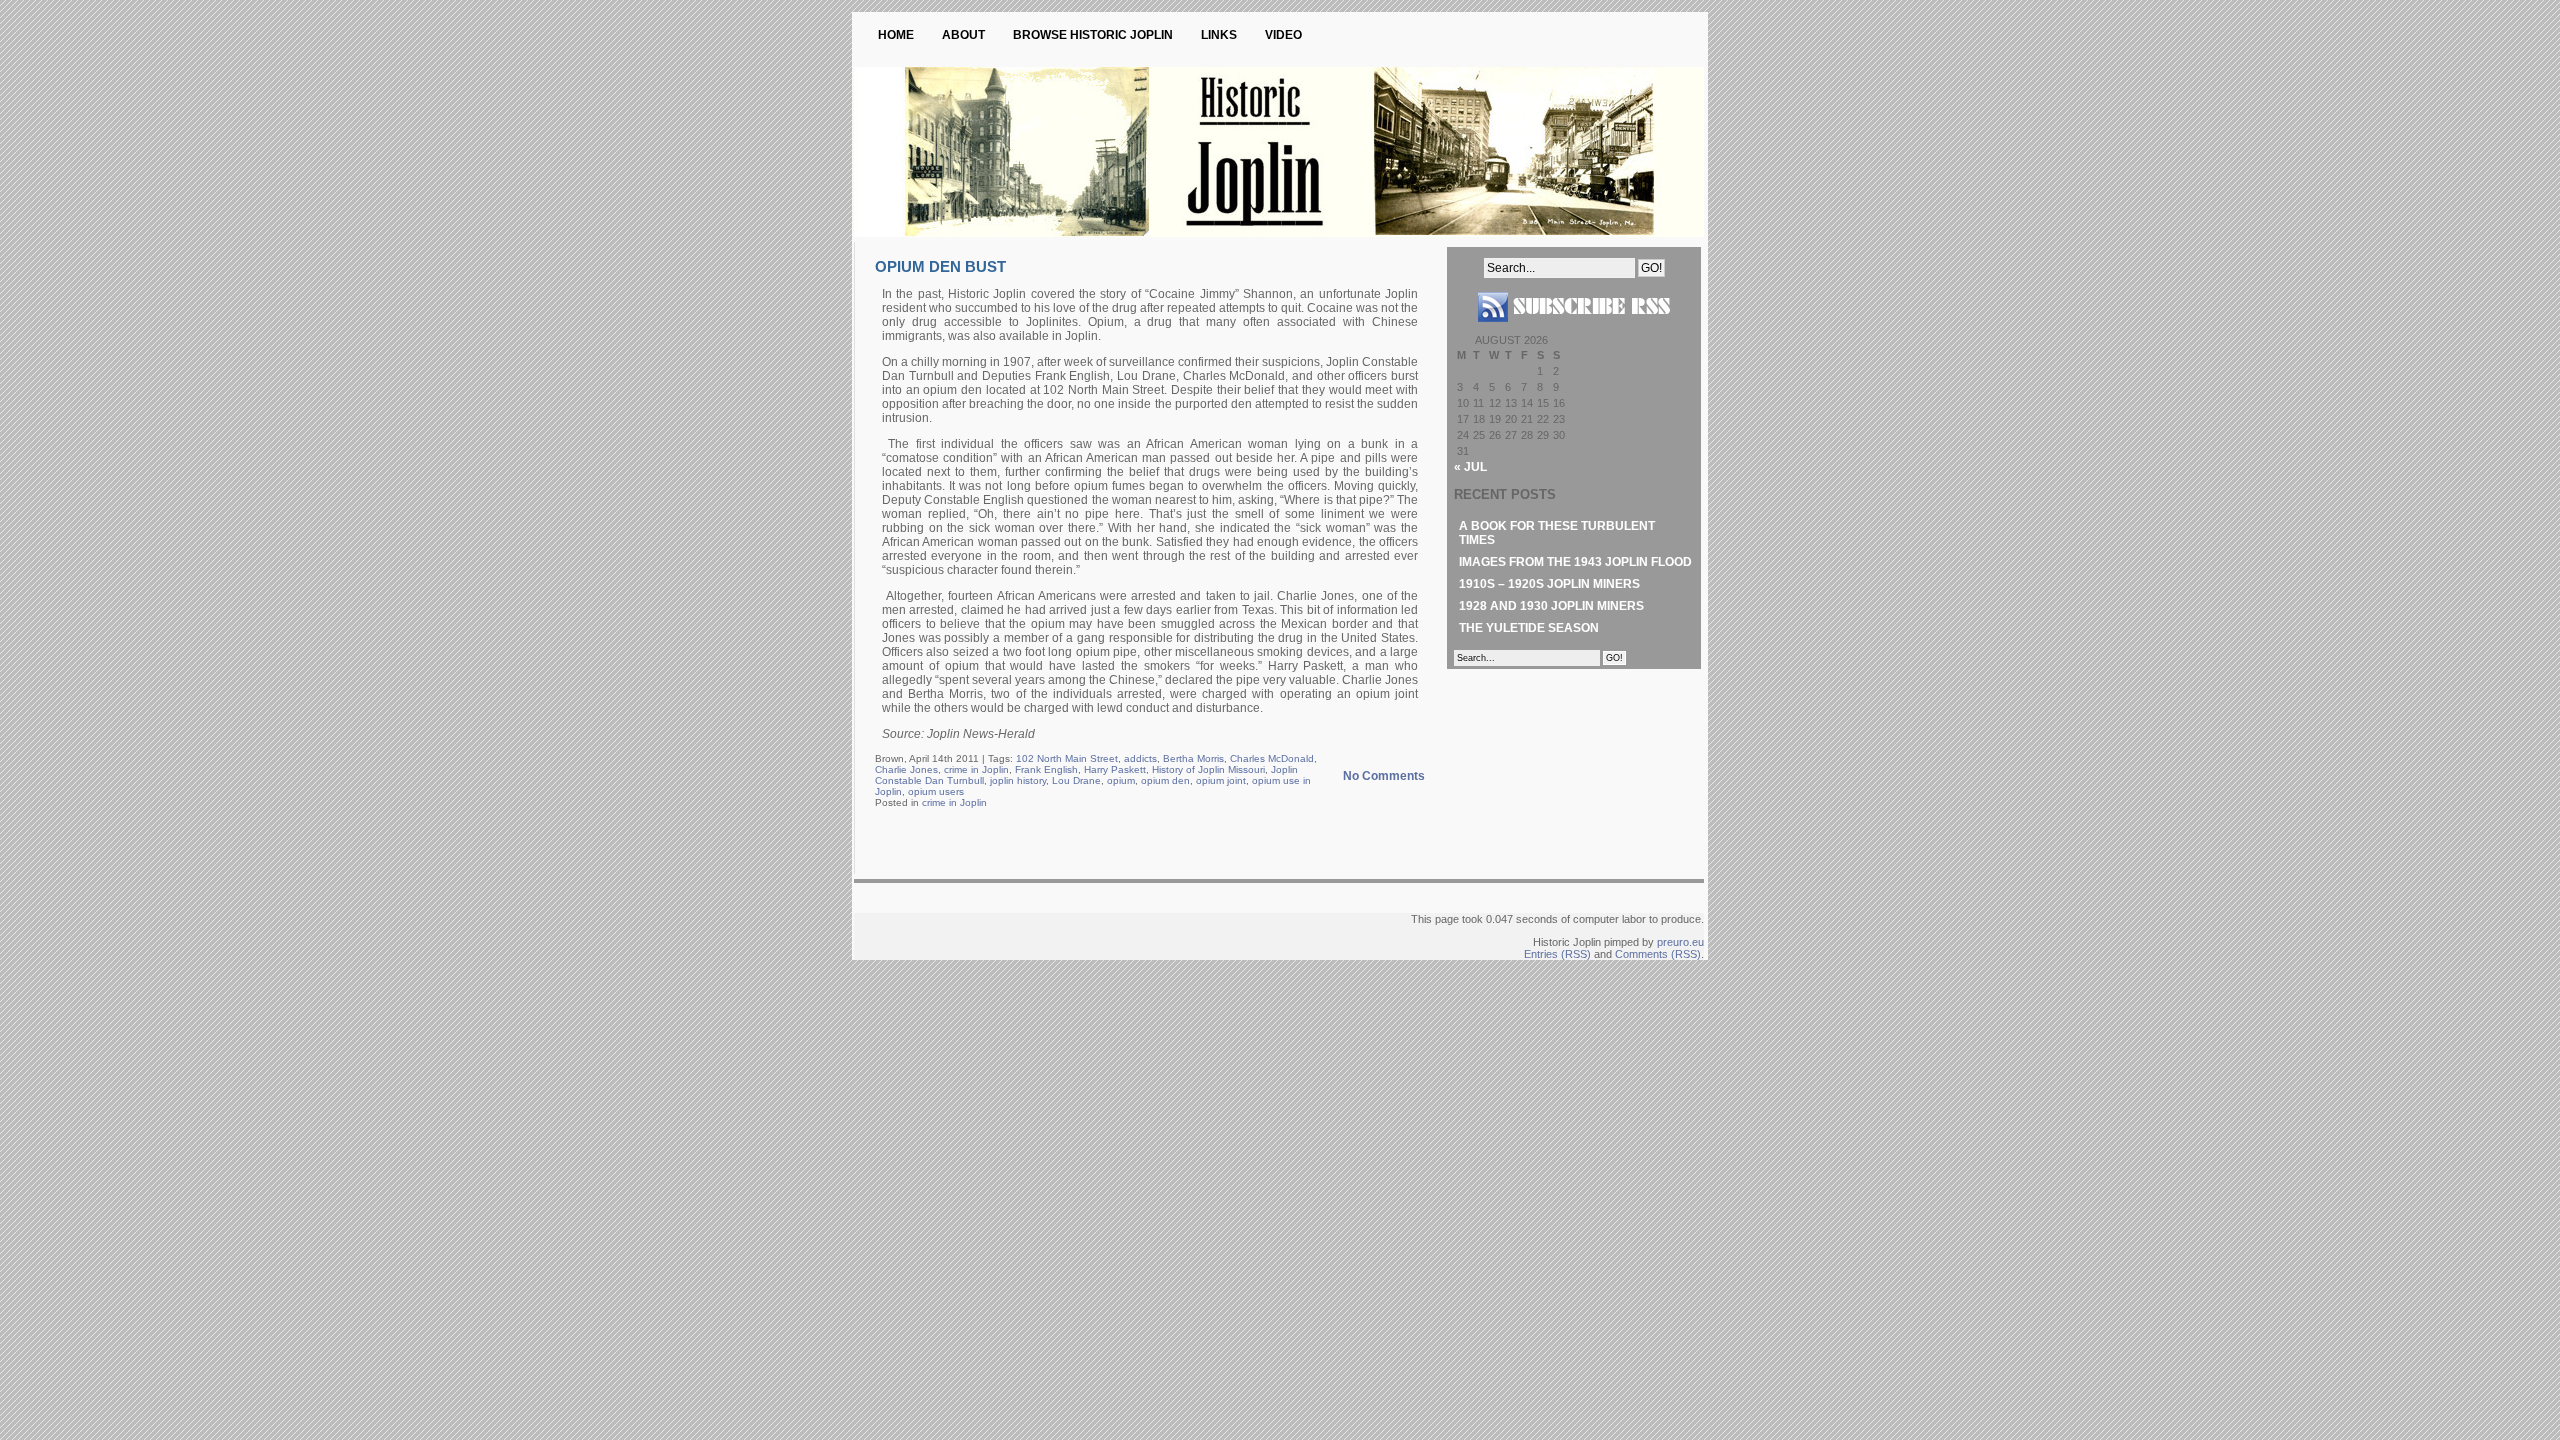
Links (1219, 35)
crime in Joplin (976, 769)
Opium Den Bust (940, 266)
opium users (936, 791)
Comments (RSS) (1658, 954)
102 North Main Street (1067, 758)
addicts (1140, 758)
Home (896, 35)
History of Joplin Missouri (1208, 769)
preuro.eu (1680, 942)
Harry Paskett (1115, 769)
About (963, 35)
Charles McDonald (1272, 758)
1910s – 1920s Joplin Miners (1549, 584)
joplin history (1018, 780)
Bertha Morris (1193, 758)
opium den (1165, 780)
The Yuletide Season (1529, 628)
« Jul (1470, 467)
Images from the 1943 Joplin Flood (1575, 562)
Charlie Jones (906, 769)
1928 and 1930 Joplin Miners (1551, 606)
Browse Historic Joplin (1093, 35)
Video (1283, 35)
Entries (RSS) (1557, 954)
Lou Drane (1076, 780)
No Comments (1384, 776)
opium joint (1221, 780)
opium (1121, 780)
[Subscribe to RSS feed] (1574, 330)
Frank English (1046, 769)
